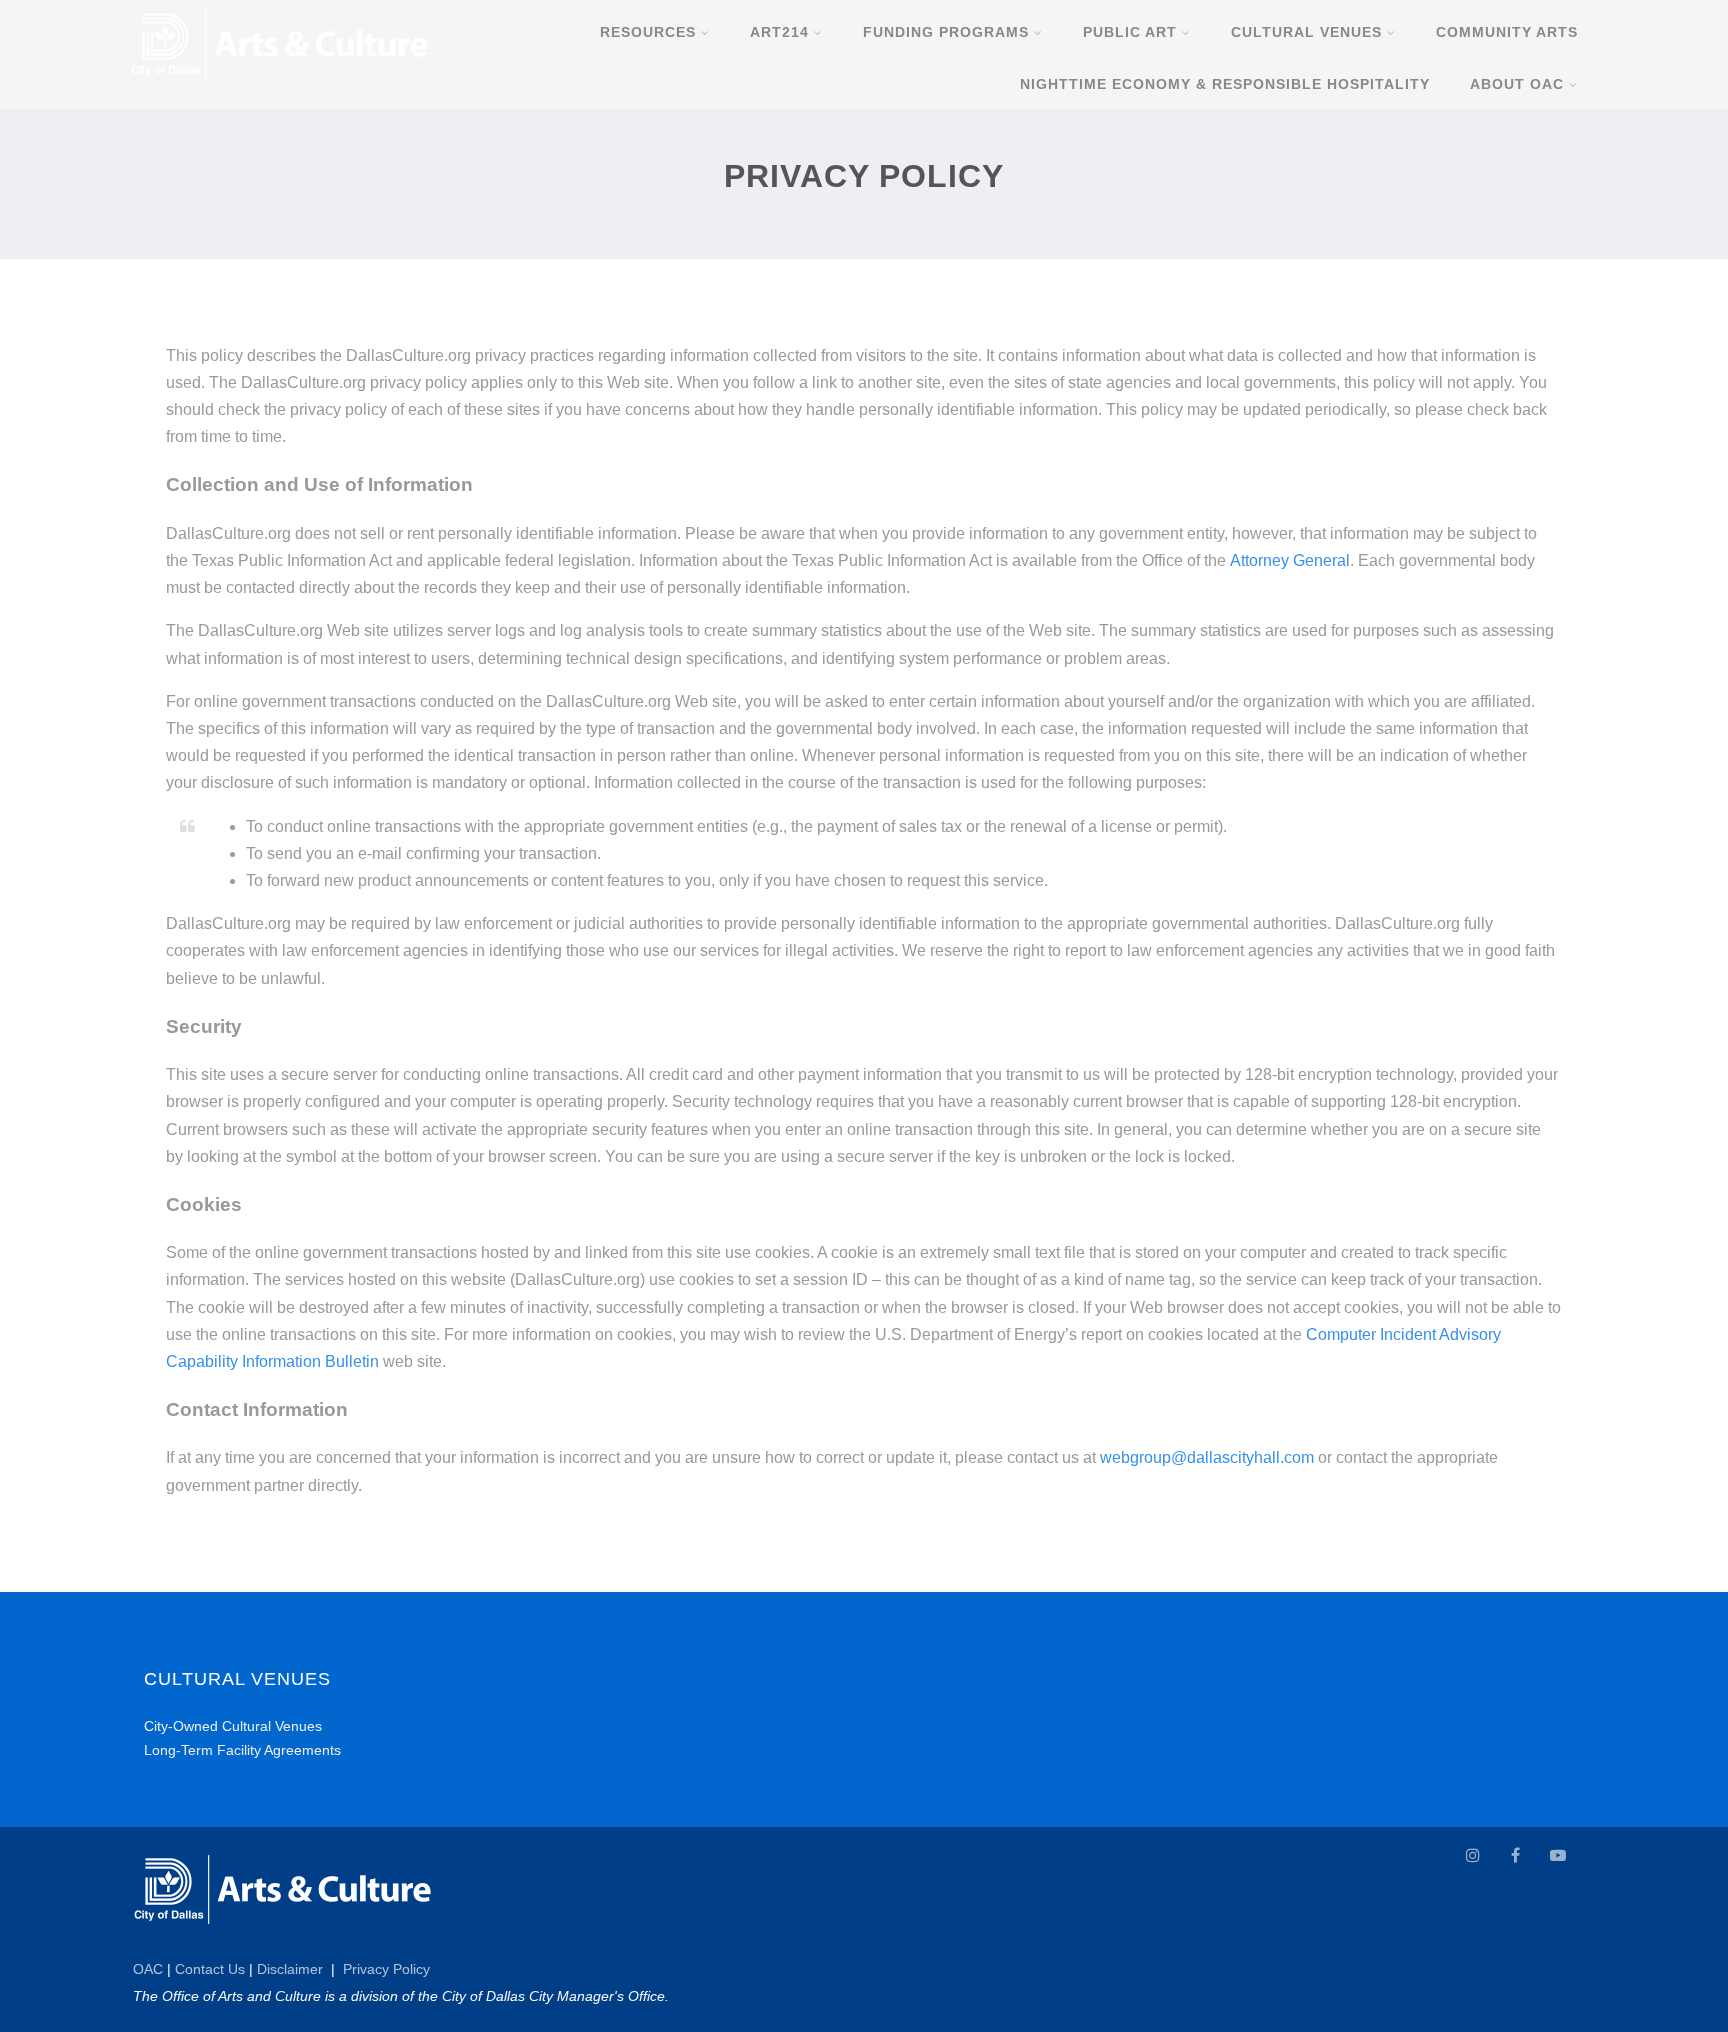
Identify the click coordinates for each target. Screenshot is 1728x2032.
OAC (148, 1969)
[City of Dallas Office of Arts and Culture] (280, 83)
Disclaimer (290, 1969)
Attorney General (1290, 560)
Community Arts (1507, 32)
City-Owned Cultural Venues (233, 1726)
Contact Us (210, 1969)
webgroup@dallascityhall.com (1207, 1457)
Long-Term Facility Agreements (242, 1750)
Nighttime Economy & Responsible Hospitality (1225, 84)
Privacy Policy (386, 1969)
